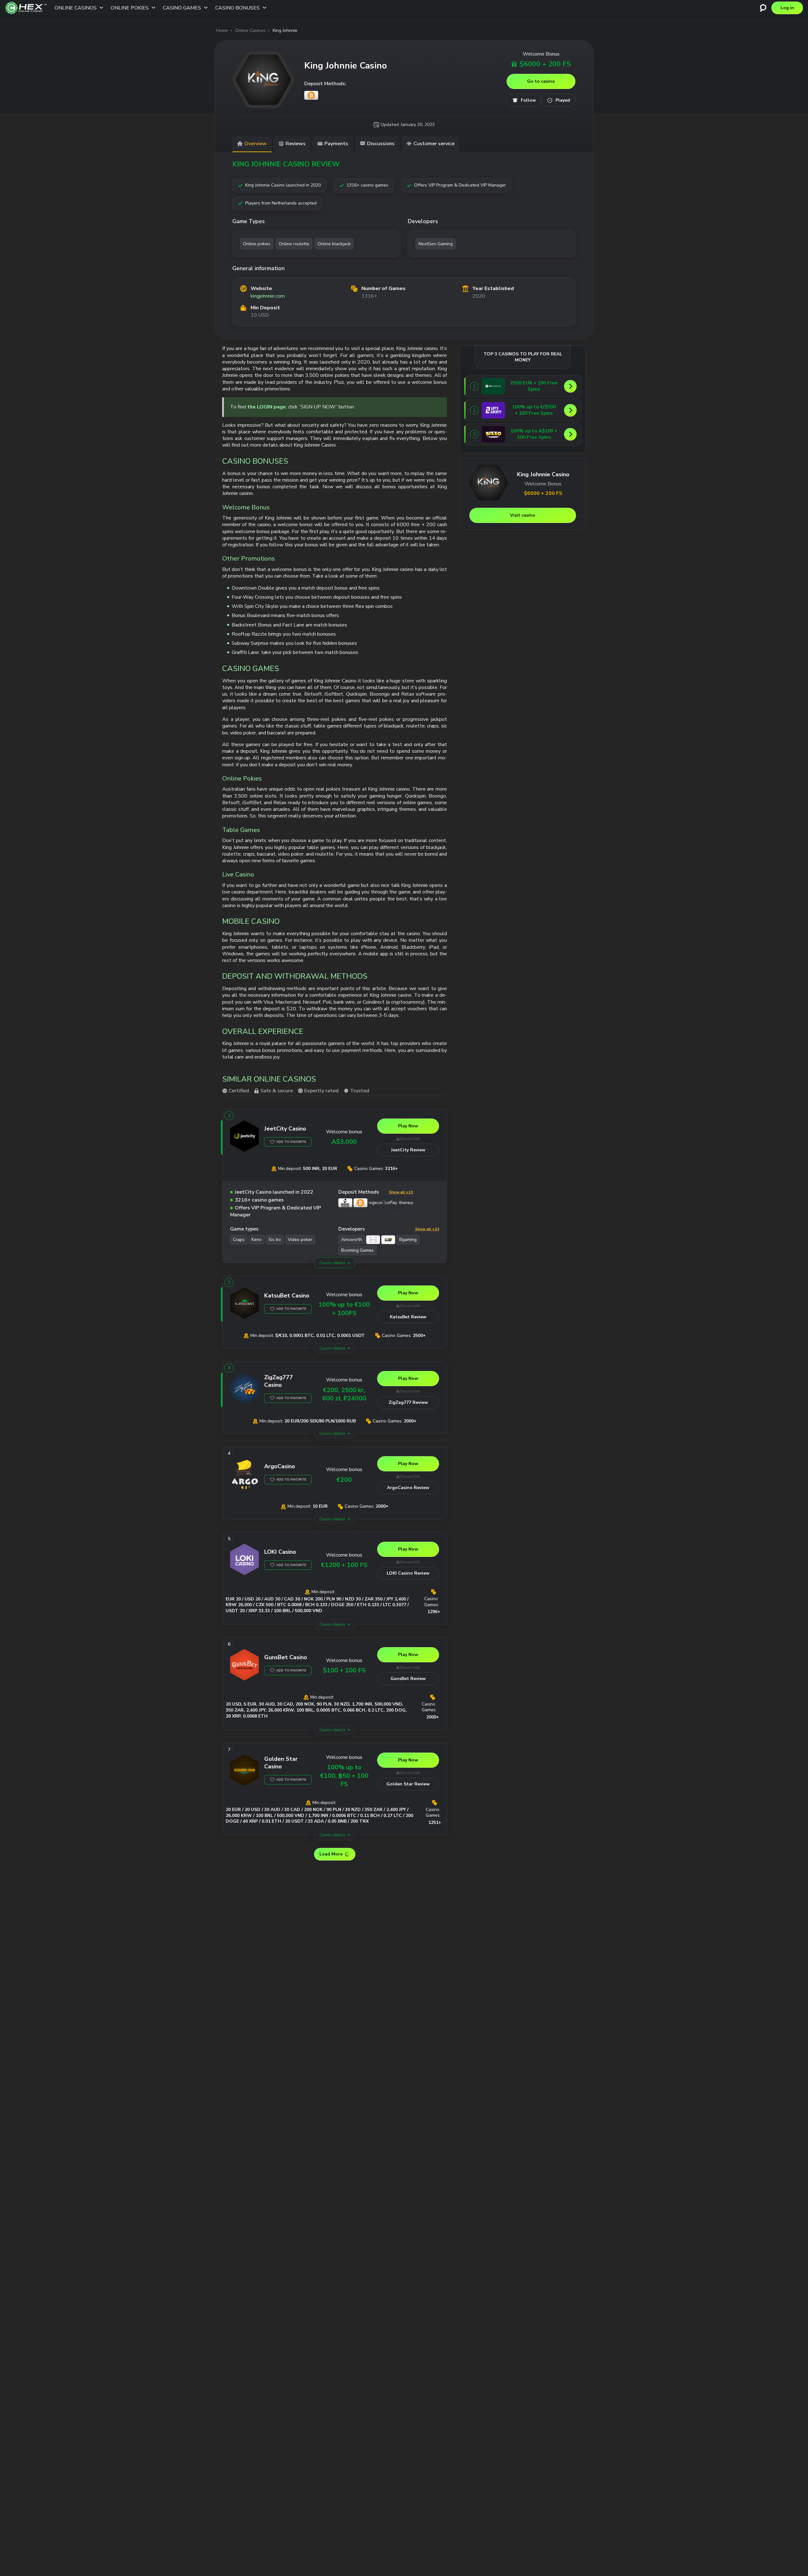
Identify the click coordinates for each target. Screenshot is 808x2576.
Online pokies (257, 244)
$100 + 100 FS (344, 1670)
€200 (344, 1480)
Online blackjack (334, 244)
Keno (257, 1240)
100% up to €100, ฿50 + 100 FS (344, 1776)
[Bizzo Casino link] (493, 434)
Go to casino (541, 81)
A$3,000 (344, 1142)
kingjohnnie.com (268, 296)
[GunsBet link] (245, 1666)
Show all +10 (401, 1192)
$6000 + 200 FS (545, 64)
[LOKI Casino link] (245, 1561)
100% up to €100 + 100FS (344, 1309)
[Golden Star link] (245, 1772)
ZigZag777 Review (408, 1402)
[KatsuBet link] (245, 1304)
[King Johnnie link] (263, 80)
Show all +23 (427, 1229)
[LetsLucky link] (493, 410)
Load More (331, 1854)
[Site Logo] (26, 8)
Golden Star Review (408, 1784)
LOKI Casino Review (408, 1573)
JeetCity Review (408, 1150)
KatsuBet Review (408, 1317)
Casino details (332, 1263)
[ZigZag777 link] (245, 1390)
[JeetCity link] (245, 1137)
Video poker (300, 1240)
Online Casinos (76, 8)
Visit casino (523, 515)
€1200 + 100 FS (344, 1565)
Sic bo (275, 1240)
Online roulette (294, 244)
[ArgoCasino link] (245, 1475)
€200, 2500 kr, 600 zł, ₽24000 (344, 1394)
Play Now (408, 1126)
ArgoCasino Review (408, 1488)
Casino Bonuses (238, 8)
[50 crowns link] (493, 386)
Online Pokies (130, 8)
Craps (239, 1240)
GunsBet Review (408, 1679)
